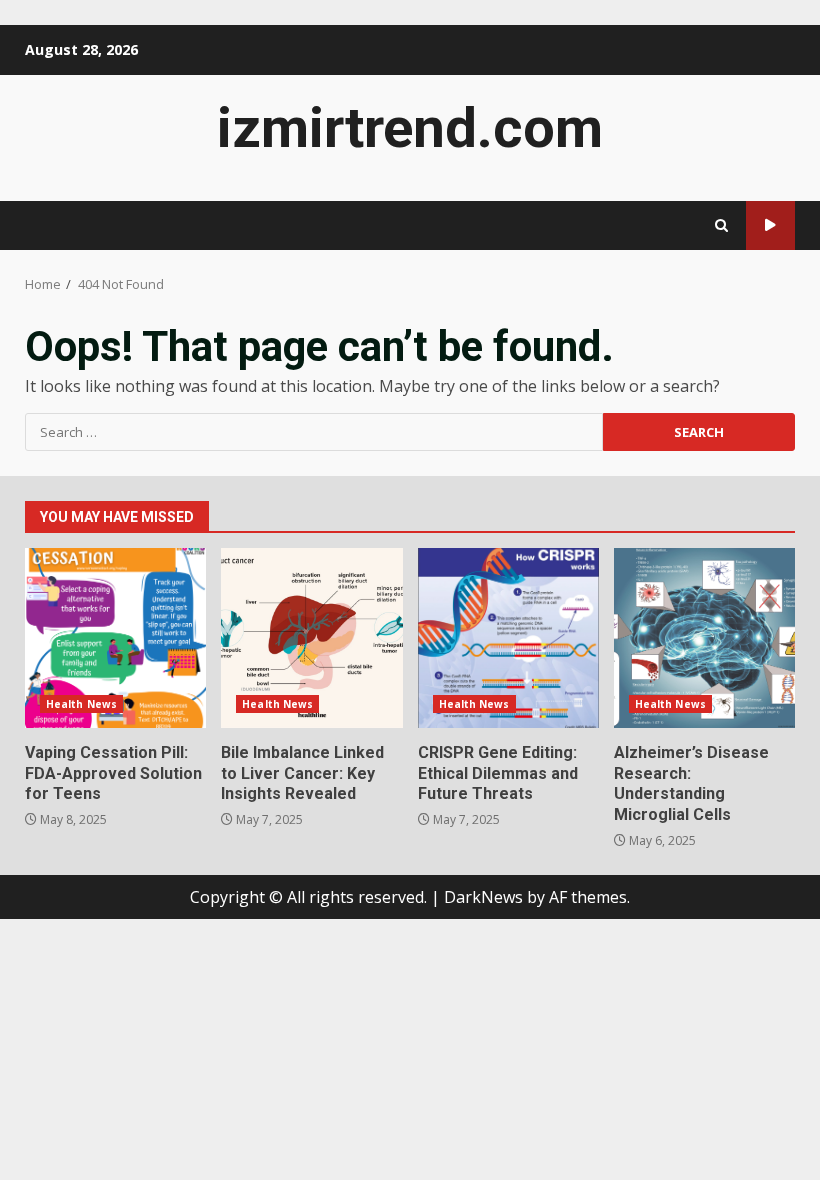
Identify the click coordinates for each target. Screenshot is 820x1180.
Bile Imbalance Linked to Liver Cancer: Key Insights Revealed (311, 638)
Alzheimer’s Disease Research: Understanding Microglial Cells (704, 638)
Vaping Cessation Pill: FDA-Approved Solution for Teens (115, 638)
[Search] (721, 225)
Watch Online (770, 225)
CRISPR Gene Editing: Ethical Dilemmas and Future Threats (508, 638)
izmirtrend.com (410, 128)
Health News (81, 704)
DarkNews (483, 897)
